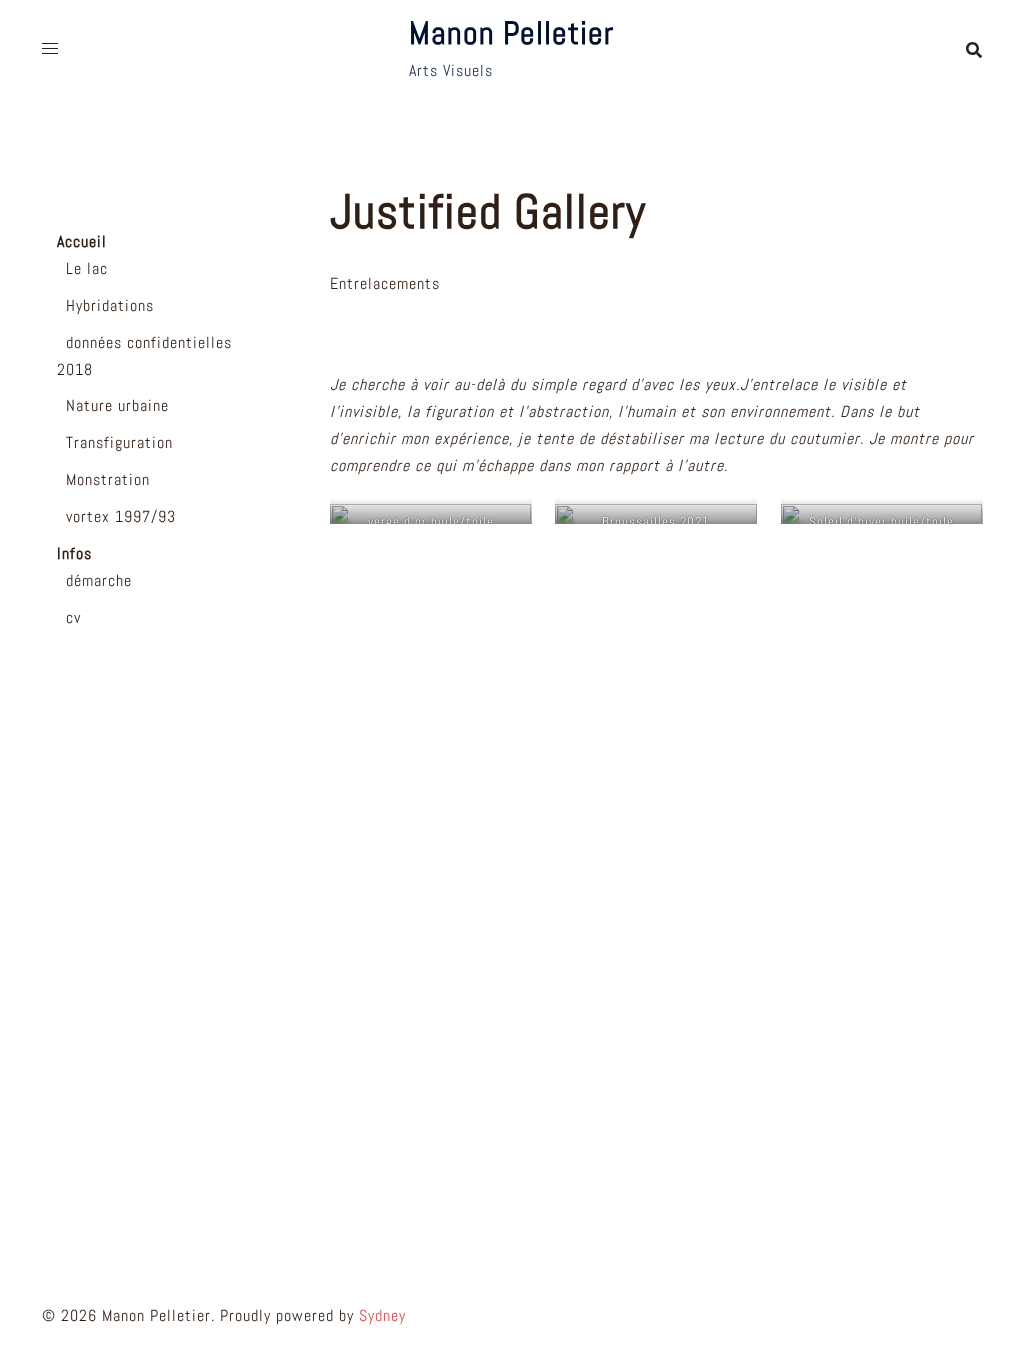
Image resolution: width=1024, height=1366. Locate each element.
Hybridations (110, 305)
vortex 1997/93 (121, 516)
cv (73, 617)
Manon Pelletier (511, 33)
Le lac (87, 268)
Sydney (382, 1315)
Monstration (108, 479)
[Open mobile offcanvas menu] (50, 49)
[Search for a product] (974, 50)
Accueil (82, 241)
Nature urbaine (117, 405)
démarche (99, 580)
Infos (74, 553)
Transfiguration (119, 442)
